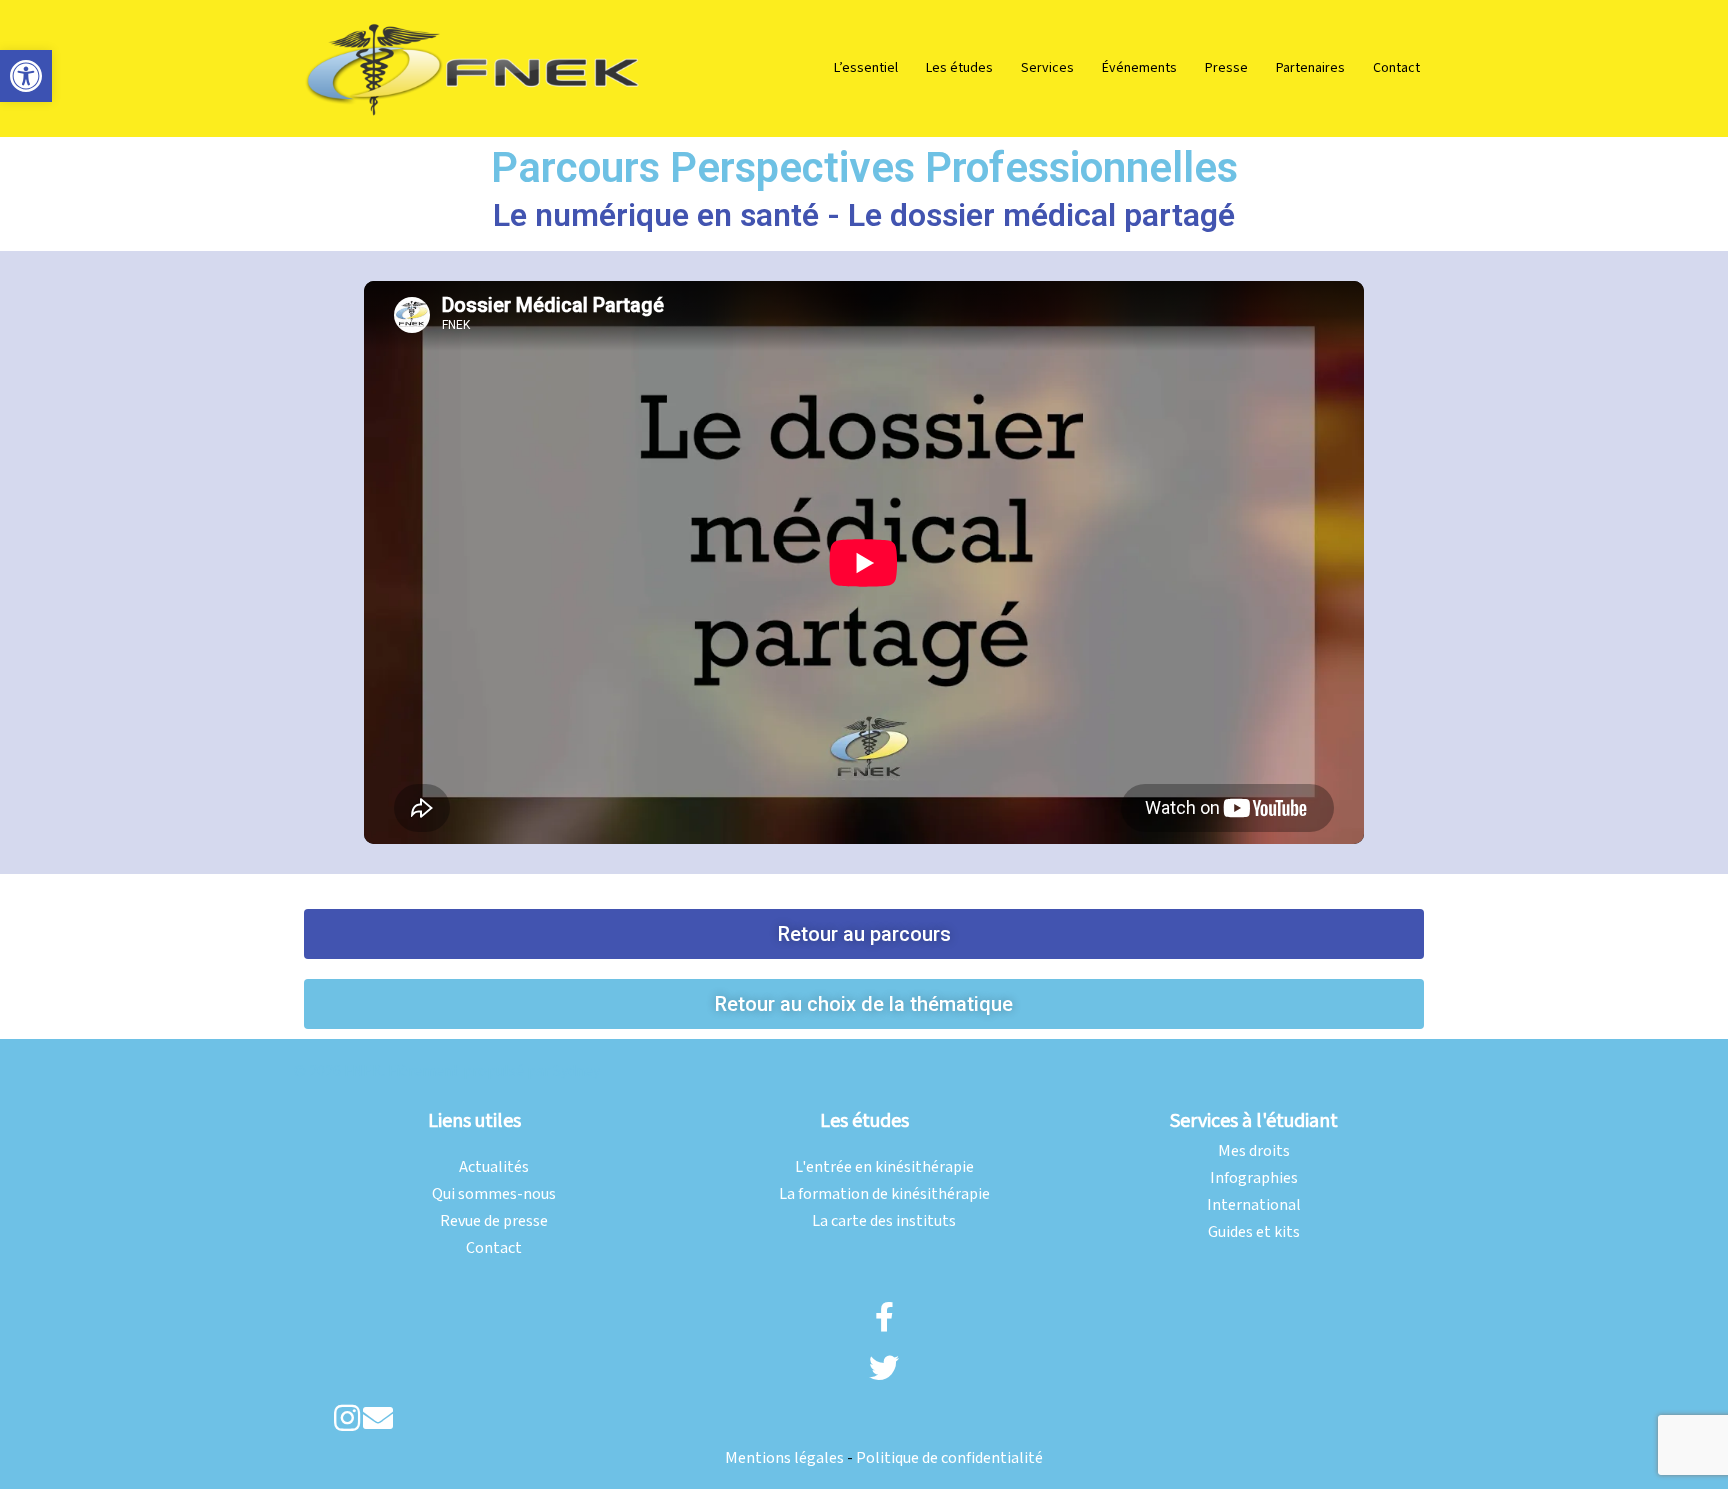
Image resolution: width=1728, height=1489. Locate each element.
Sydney (576, 1071)
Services (1047, 68)
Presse (1226, 68)
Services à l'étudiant (1254, 1121)
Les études (959, 68)
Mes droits (1254, 1151)
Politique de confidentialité (949, 1458)
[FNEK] (474, 67)
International (1254, 1205)
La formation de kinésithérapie (884, 1194)
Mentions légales (784, 1458)
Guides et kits (1254, 1232)
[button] (26, 76)
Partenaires (1310, 68)
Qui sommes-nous (494, 1194)
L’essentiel (866, 68)
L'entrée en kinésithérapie (884, 1167)
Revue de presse (494, 1221)
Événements (1139, 68)
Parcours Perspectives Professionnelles (864, 167)
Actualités (494, 1167)
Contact (1396, 68)
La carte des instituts (884, 1221)
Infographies (1254, 1178)
